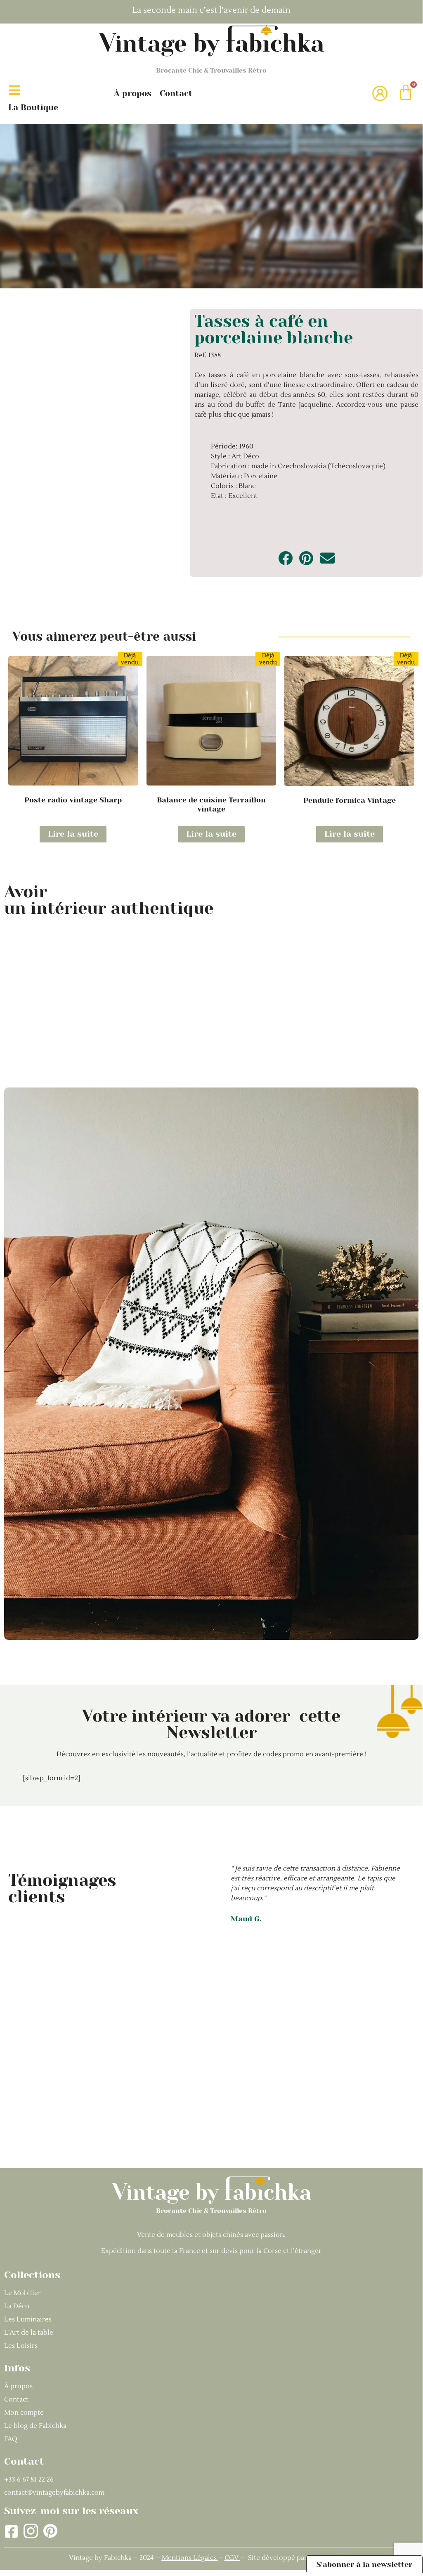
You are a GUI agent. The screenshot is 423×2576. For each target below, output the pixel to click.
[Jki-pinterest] (50, 2531)
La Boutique (33, 107)
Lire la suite (73, 834)
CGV (232, 2558)
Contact (176, 93)
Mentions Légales (189, 2558)
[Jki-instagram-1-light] (31, 2531)
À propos (133, 93)
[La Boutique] (14, 90)
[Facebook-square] (11, 2531)
